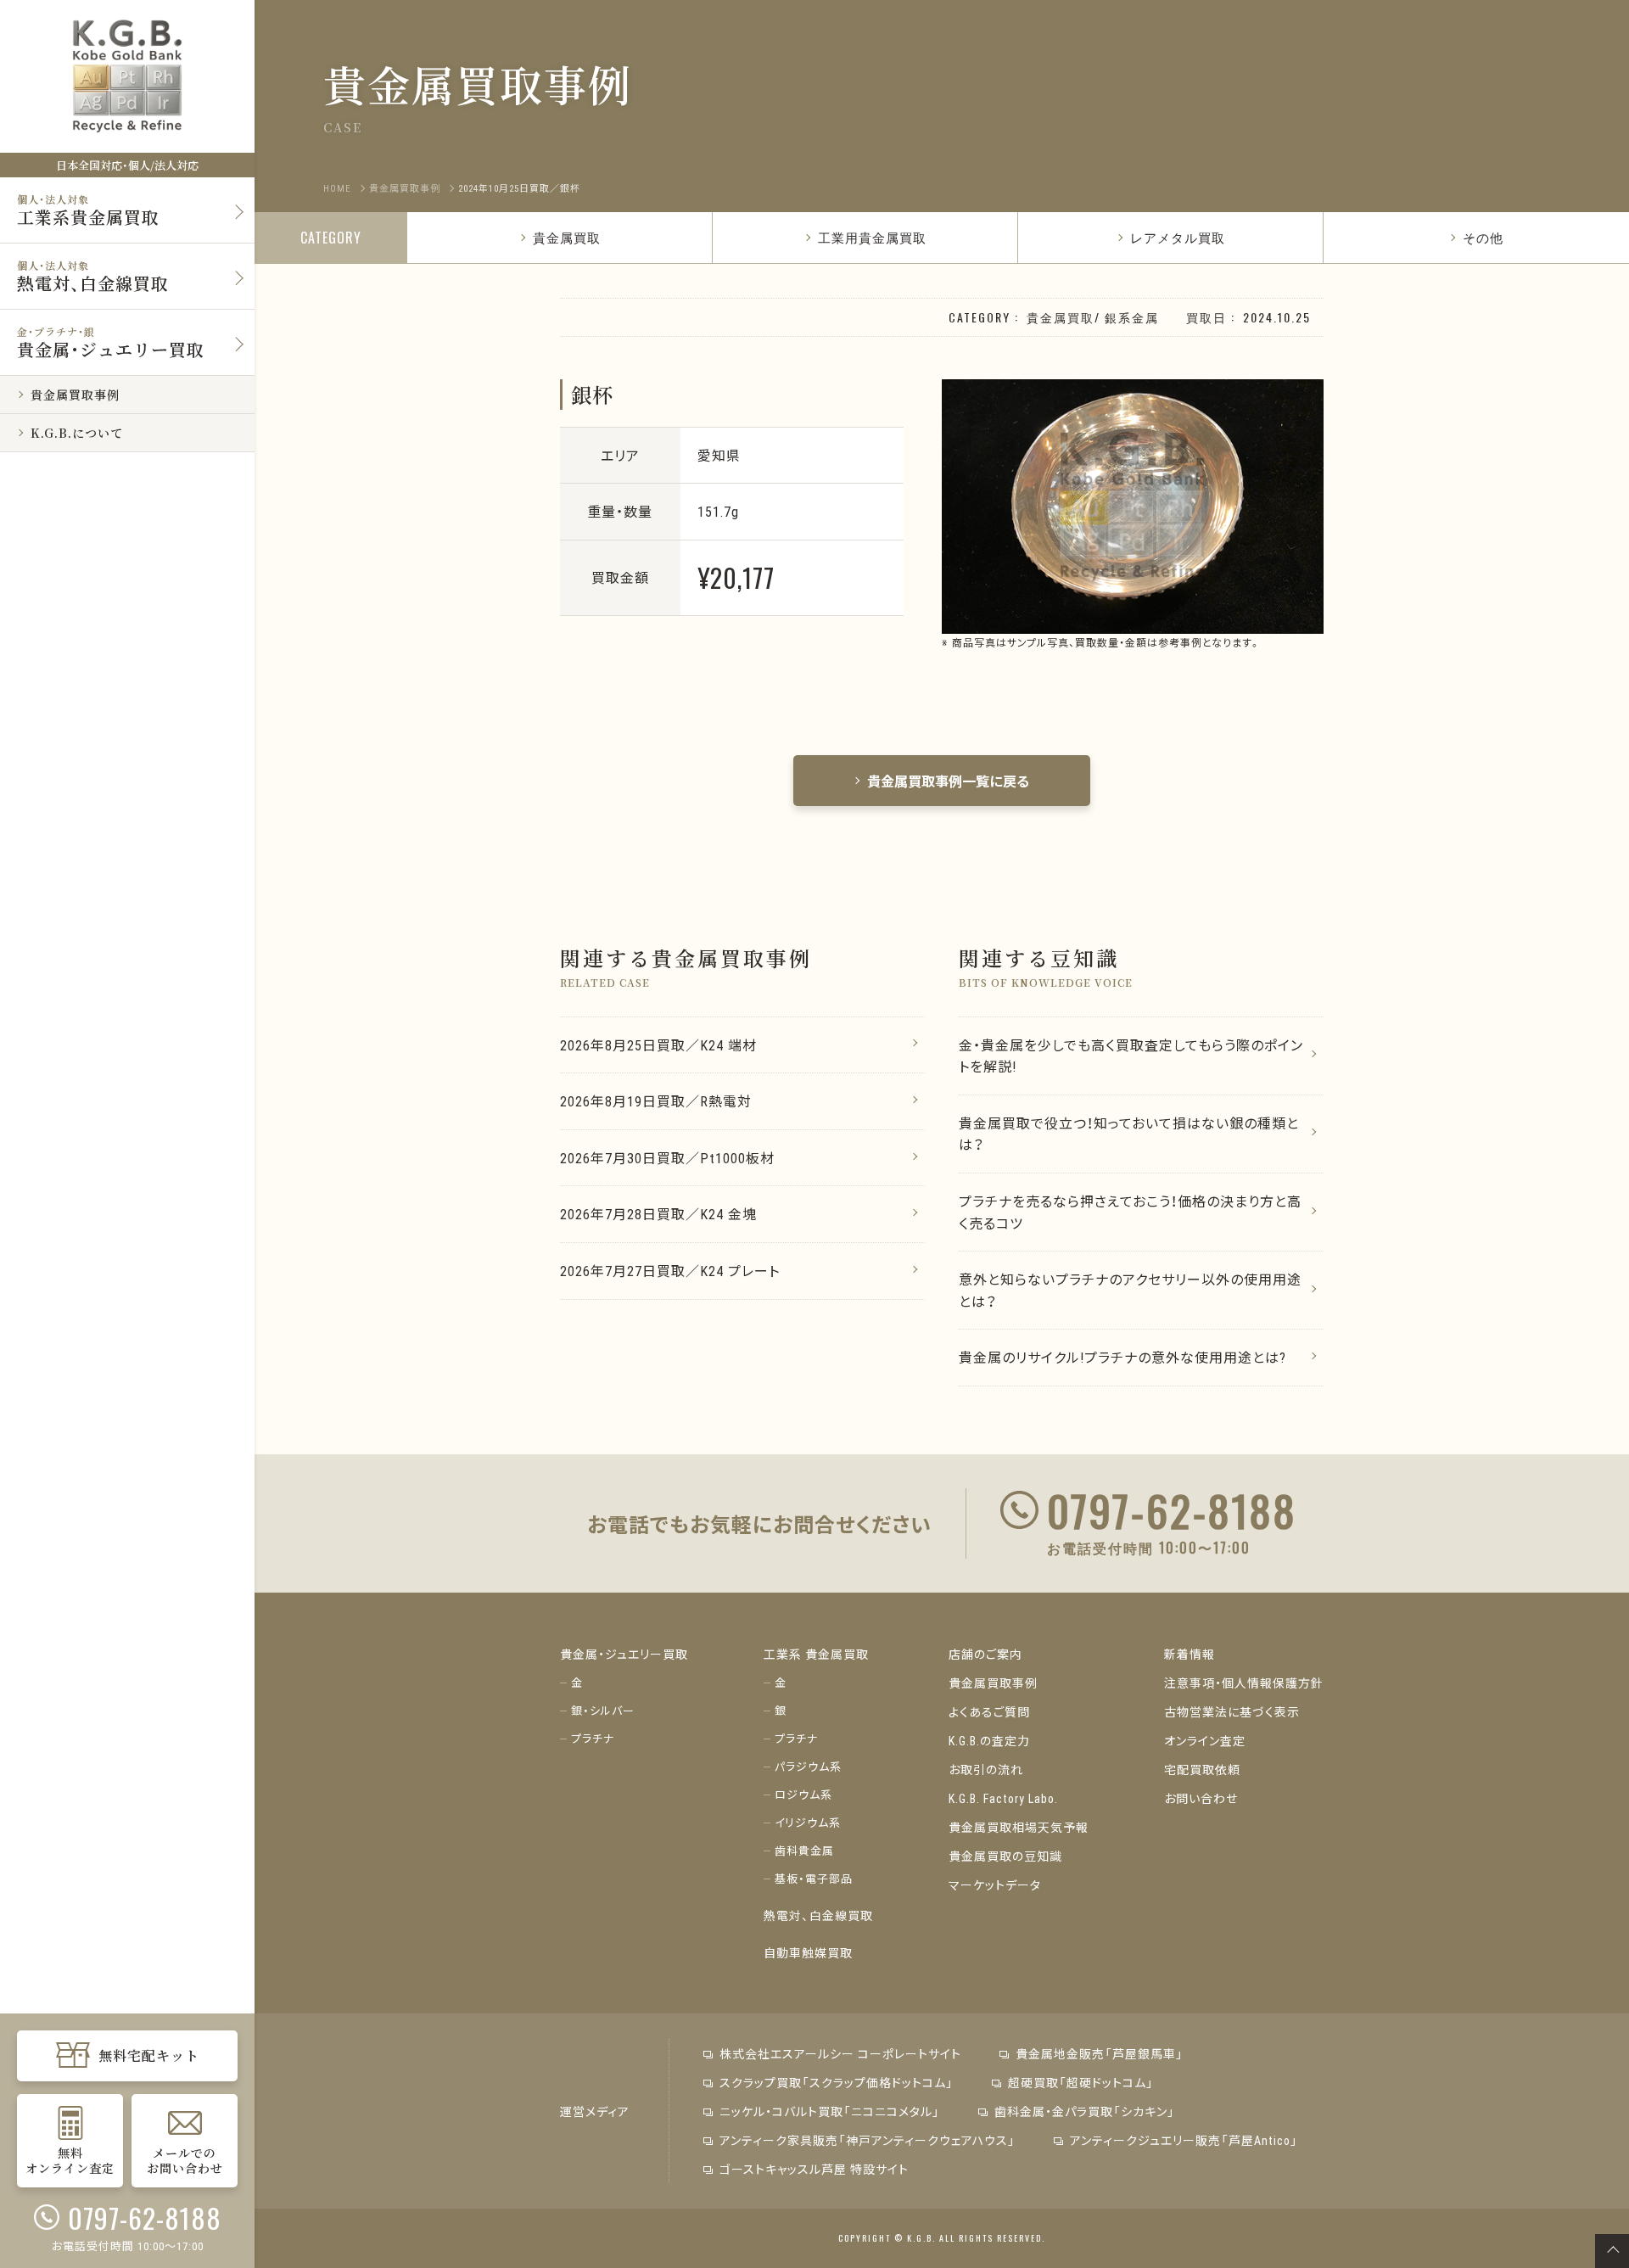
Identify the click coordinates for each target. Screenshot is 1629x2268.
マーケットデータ (995, 1884)
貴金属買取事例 (993, 1683)
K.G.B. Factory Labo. (1003, 1798)
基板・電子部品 (814, 1878)
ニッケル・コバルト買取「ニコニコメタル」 (830, 2111)
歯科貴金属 (804, 1850)
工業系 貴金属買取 (816, 1654)
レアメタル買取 (1178, 237)
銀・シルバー (603, 1710)
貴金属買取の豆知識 (1005, 1856)
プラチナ (593, 1738)
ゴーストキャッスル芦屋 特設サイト (814, 2169)
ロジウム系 (803, 1794)
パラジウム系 (808, 1766)
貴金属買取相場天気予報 (1019, 1827)
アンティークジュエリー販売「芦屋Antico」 (1184, 2140)
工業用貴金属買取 (872, 237)
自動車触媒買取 (808, 1952)
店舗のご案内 (985, 1654)
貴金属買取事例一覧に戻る (949, 781)
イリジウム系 (808, 1822)
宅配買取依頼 (1202, 1769)
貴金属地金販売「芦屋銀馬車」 (1100, 2053)
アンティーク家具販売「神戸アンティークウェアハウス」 (868, 2140)
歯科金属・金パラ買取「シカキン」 (1085, 2111)
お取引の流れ (986, 1769)
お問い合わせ (1201, 1798)
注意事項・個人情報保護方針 (1244, 1683)
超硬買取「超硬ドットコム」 (1081, 2082)
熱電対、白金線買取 (818, 1915)
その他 (1483, 237)
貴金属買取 (567, 237)
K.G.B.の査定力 (989, 1740)
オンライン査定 (1205, 1740)
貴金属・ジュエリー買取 (624, 1654)
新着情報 (1190, 1654)
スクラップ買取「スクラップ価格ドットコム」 (837, 2082)
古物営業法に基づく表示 (1232, 1711)
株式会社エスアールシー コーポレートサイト (840, 2053)
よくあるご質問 (989, 1711)
